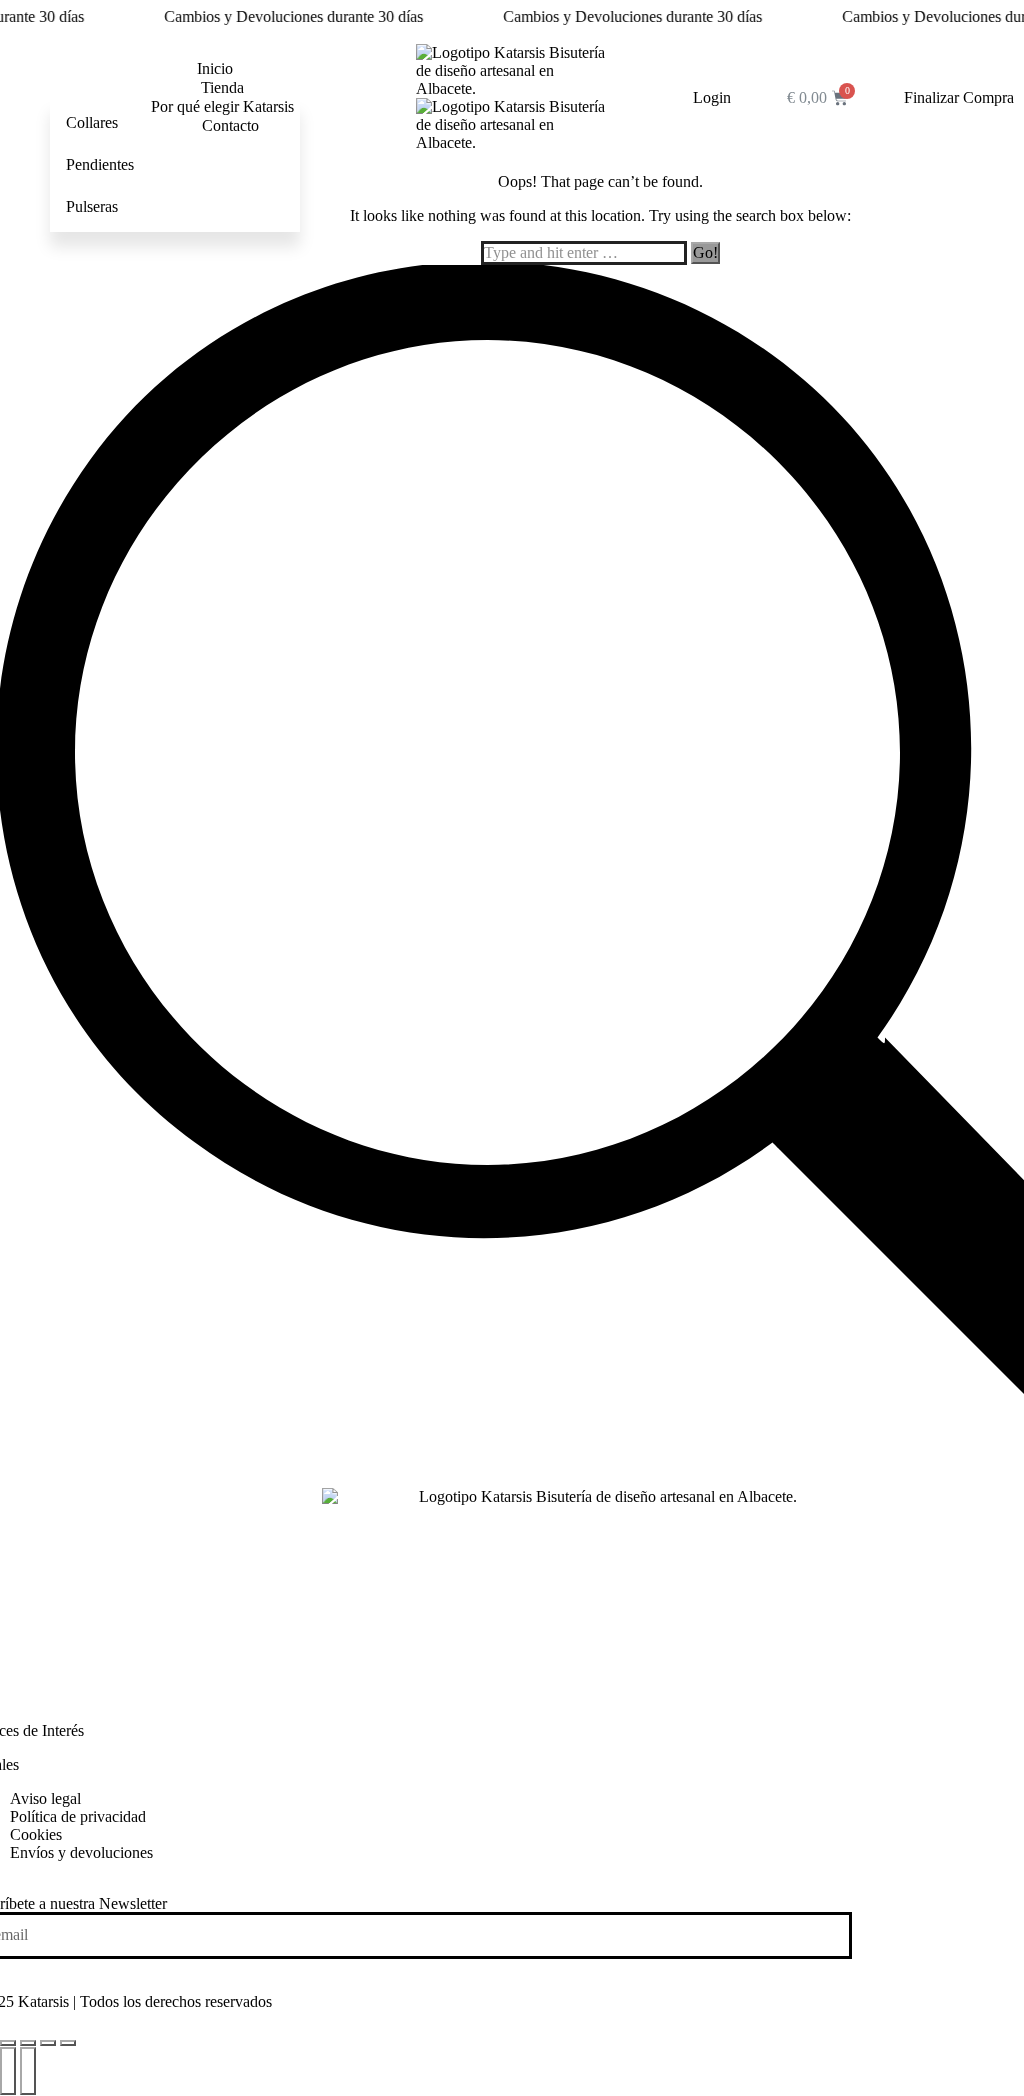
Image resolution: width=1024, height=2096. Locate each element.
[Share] (28, 2043)
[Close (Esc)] (8, 2043)
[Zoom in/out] (68, 2043)
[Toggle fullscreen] (48, 2043)
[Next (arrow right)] (28, 2071)
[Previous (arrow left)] (8, 2071)
